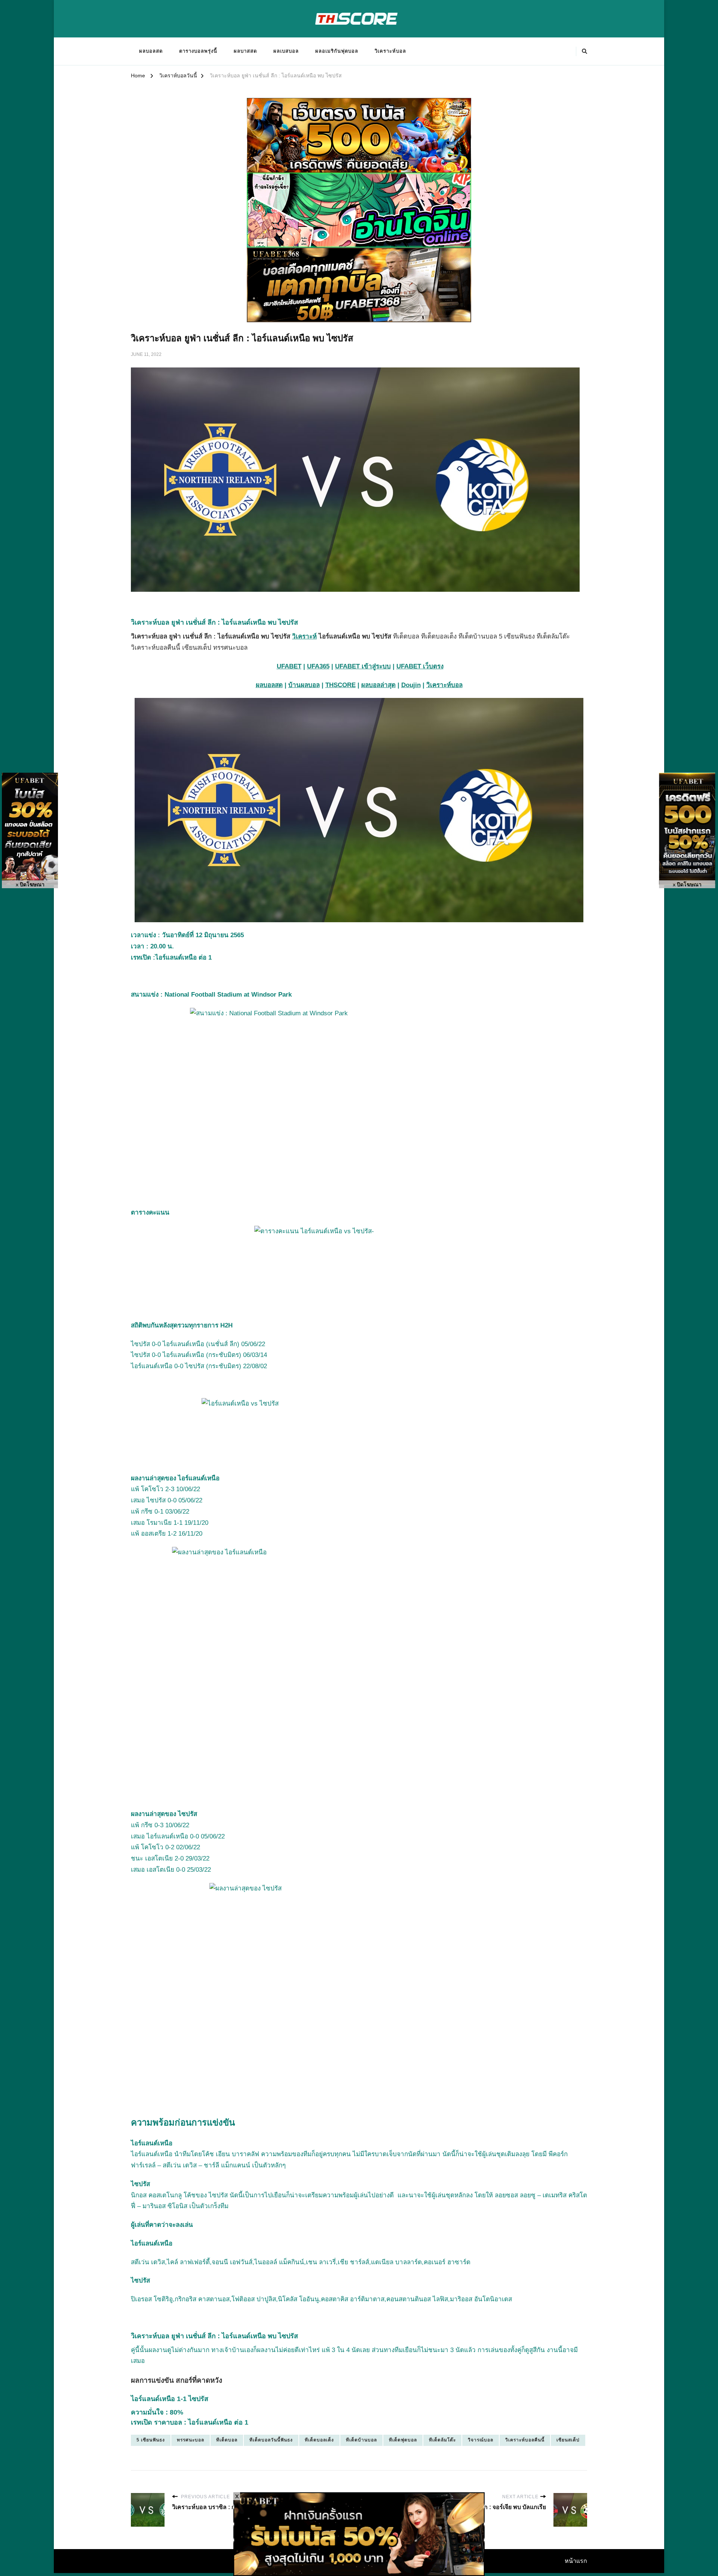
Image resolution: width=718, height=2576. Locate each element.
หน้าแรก (576, 2561)
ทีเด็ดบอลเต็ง (319, 2440)
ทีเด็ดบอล (227, 2440)
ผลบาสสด (245, 51)
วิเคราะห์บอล (390, 51)
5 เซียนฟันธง (151, 2440)
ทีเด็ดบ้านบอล (361, 2440)
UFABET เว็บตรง (420, 666)
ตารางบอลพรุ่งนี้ (198, 51)
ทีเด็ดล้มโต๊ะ (442, 2440)
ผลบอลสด (151, 51)
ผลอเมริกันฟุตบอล (337, 51)
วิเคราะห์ (304, 636)
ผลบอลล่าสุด (378, 685)
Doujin (411, 685)
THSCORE (340, 685)
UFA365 (318, 666)
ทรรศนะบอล (191, 2440)
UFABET (289, 666)
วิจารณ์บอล (481, 2440)
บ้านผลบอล (304, 685)
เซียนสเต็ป (568, 2440)
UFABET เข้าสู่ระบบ (363, 666)
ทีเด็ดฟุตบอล (403, 2440)
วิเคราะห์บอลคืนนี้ (525, 2440)
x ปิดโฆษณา (30, 885)
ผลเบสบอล (286, 51)
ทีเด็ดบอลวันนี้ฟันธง (271, 2440)
